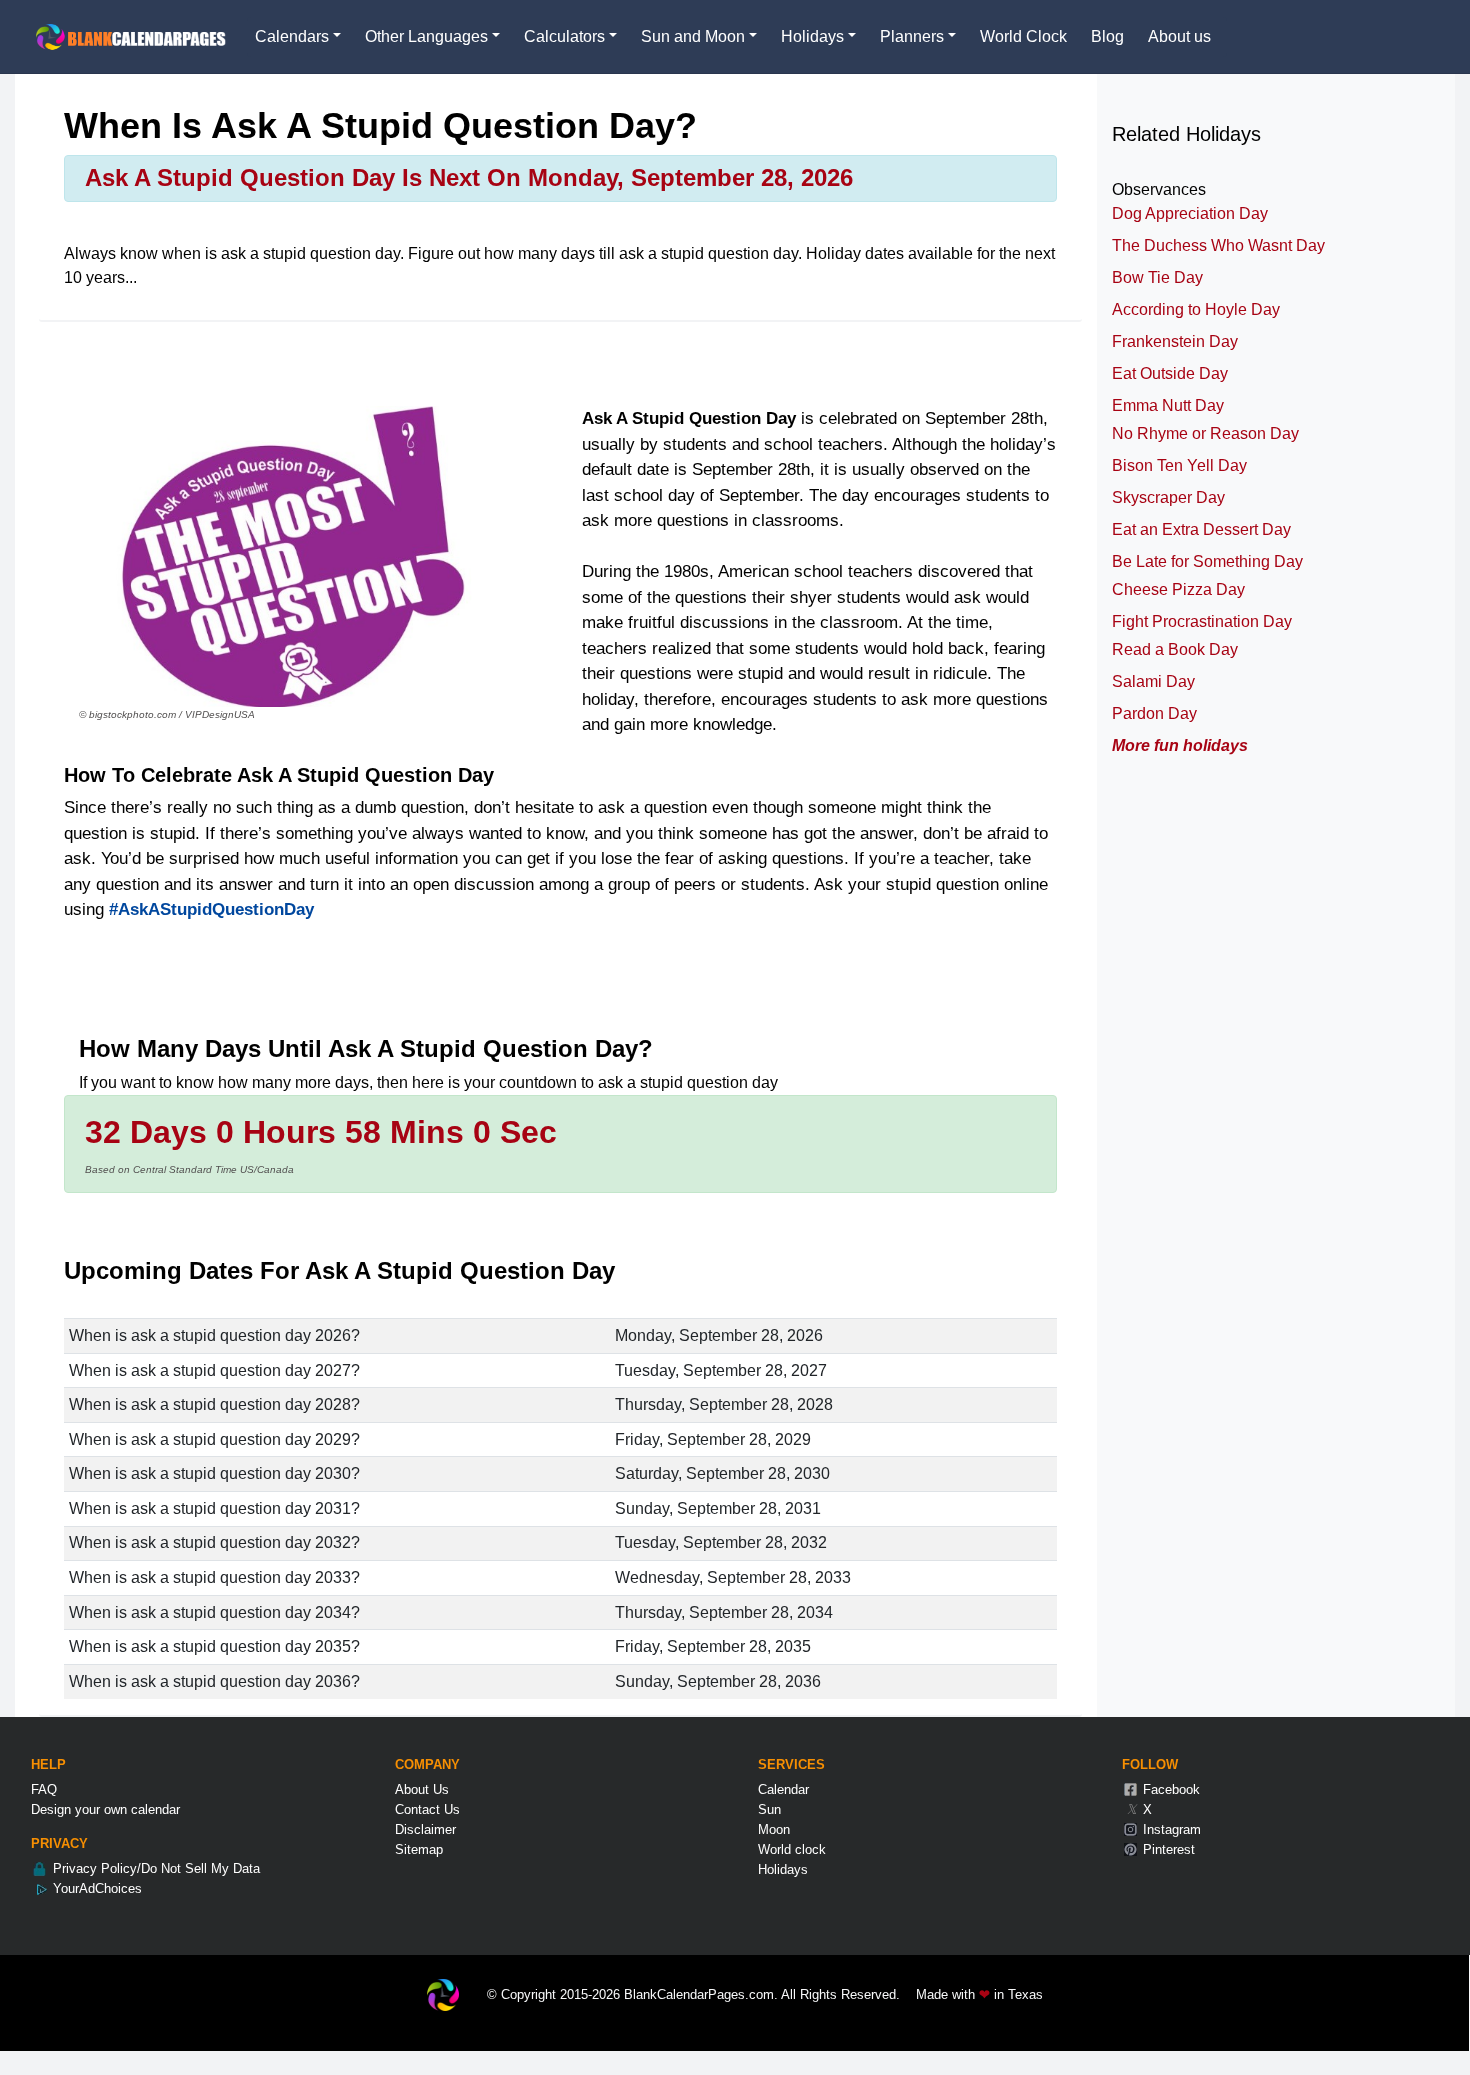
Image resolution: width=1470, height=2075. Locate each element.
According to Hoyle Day (1196, 309)
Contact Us (427, 1809)
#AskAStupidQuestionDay (211, 909)
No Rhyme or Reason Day (1205, 433)
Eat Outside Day (1170, 373)
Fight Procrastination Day (1202, 621)
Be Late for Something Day (1207, 561)
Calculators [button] (564, 36)
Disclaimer (425, 1829)
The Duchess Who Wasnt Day (1218, 245)
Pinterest (1167, 1849)
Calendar (783, 1789)
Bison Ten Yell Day (1179, 465)
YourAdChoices (95, 1888)
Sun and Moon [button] (693, 36)
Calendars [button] (292, 36)
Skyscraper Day (1168, 497)
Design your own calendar (105, 1809)
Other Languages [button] (426, 36)
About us (1179, 36)
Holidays (783, 1869)
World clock (792, 1849)
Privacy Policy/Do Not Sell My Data (154, 1868)
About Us (422, 1789)
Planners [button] (912, 36)
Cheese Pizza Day (1178, 589)
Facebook (1169, 1789)
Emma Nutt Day (1168, 405)
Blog (1107, 36)
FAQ (44, 1789)
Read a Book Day (1175, 649)
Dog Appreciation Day (1190, 213)
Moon (774, 1829)
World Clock (1023, 36)
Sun (769, 1809)
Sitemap (419, 1849)
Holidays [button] (812, 36)
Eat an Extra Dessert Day (1201, 529)
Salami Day (1153, 681)
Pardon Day (1154, 713)
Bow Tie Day (1157, 277)
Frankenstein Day (1175, 341)
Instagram (1170, 1829)
